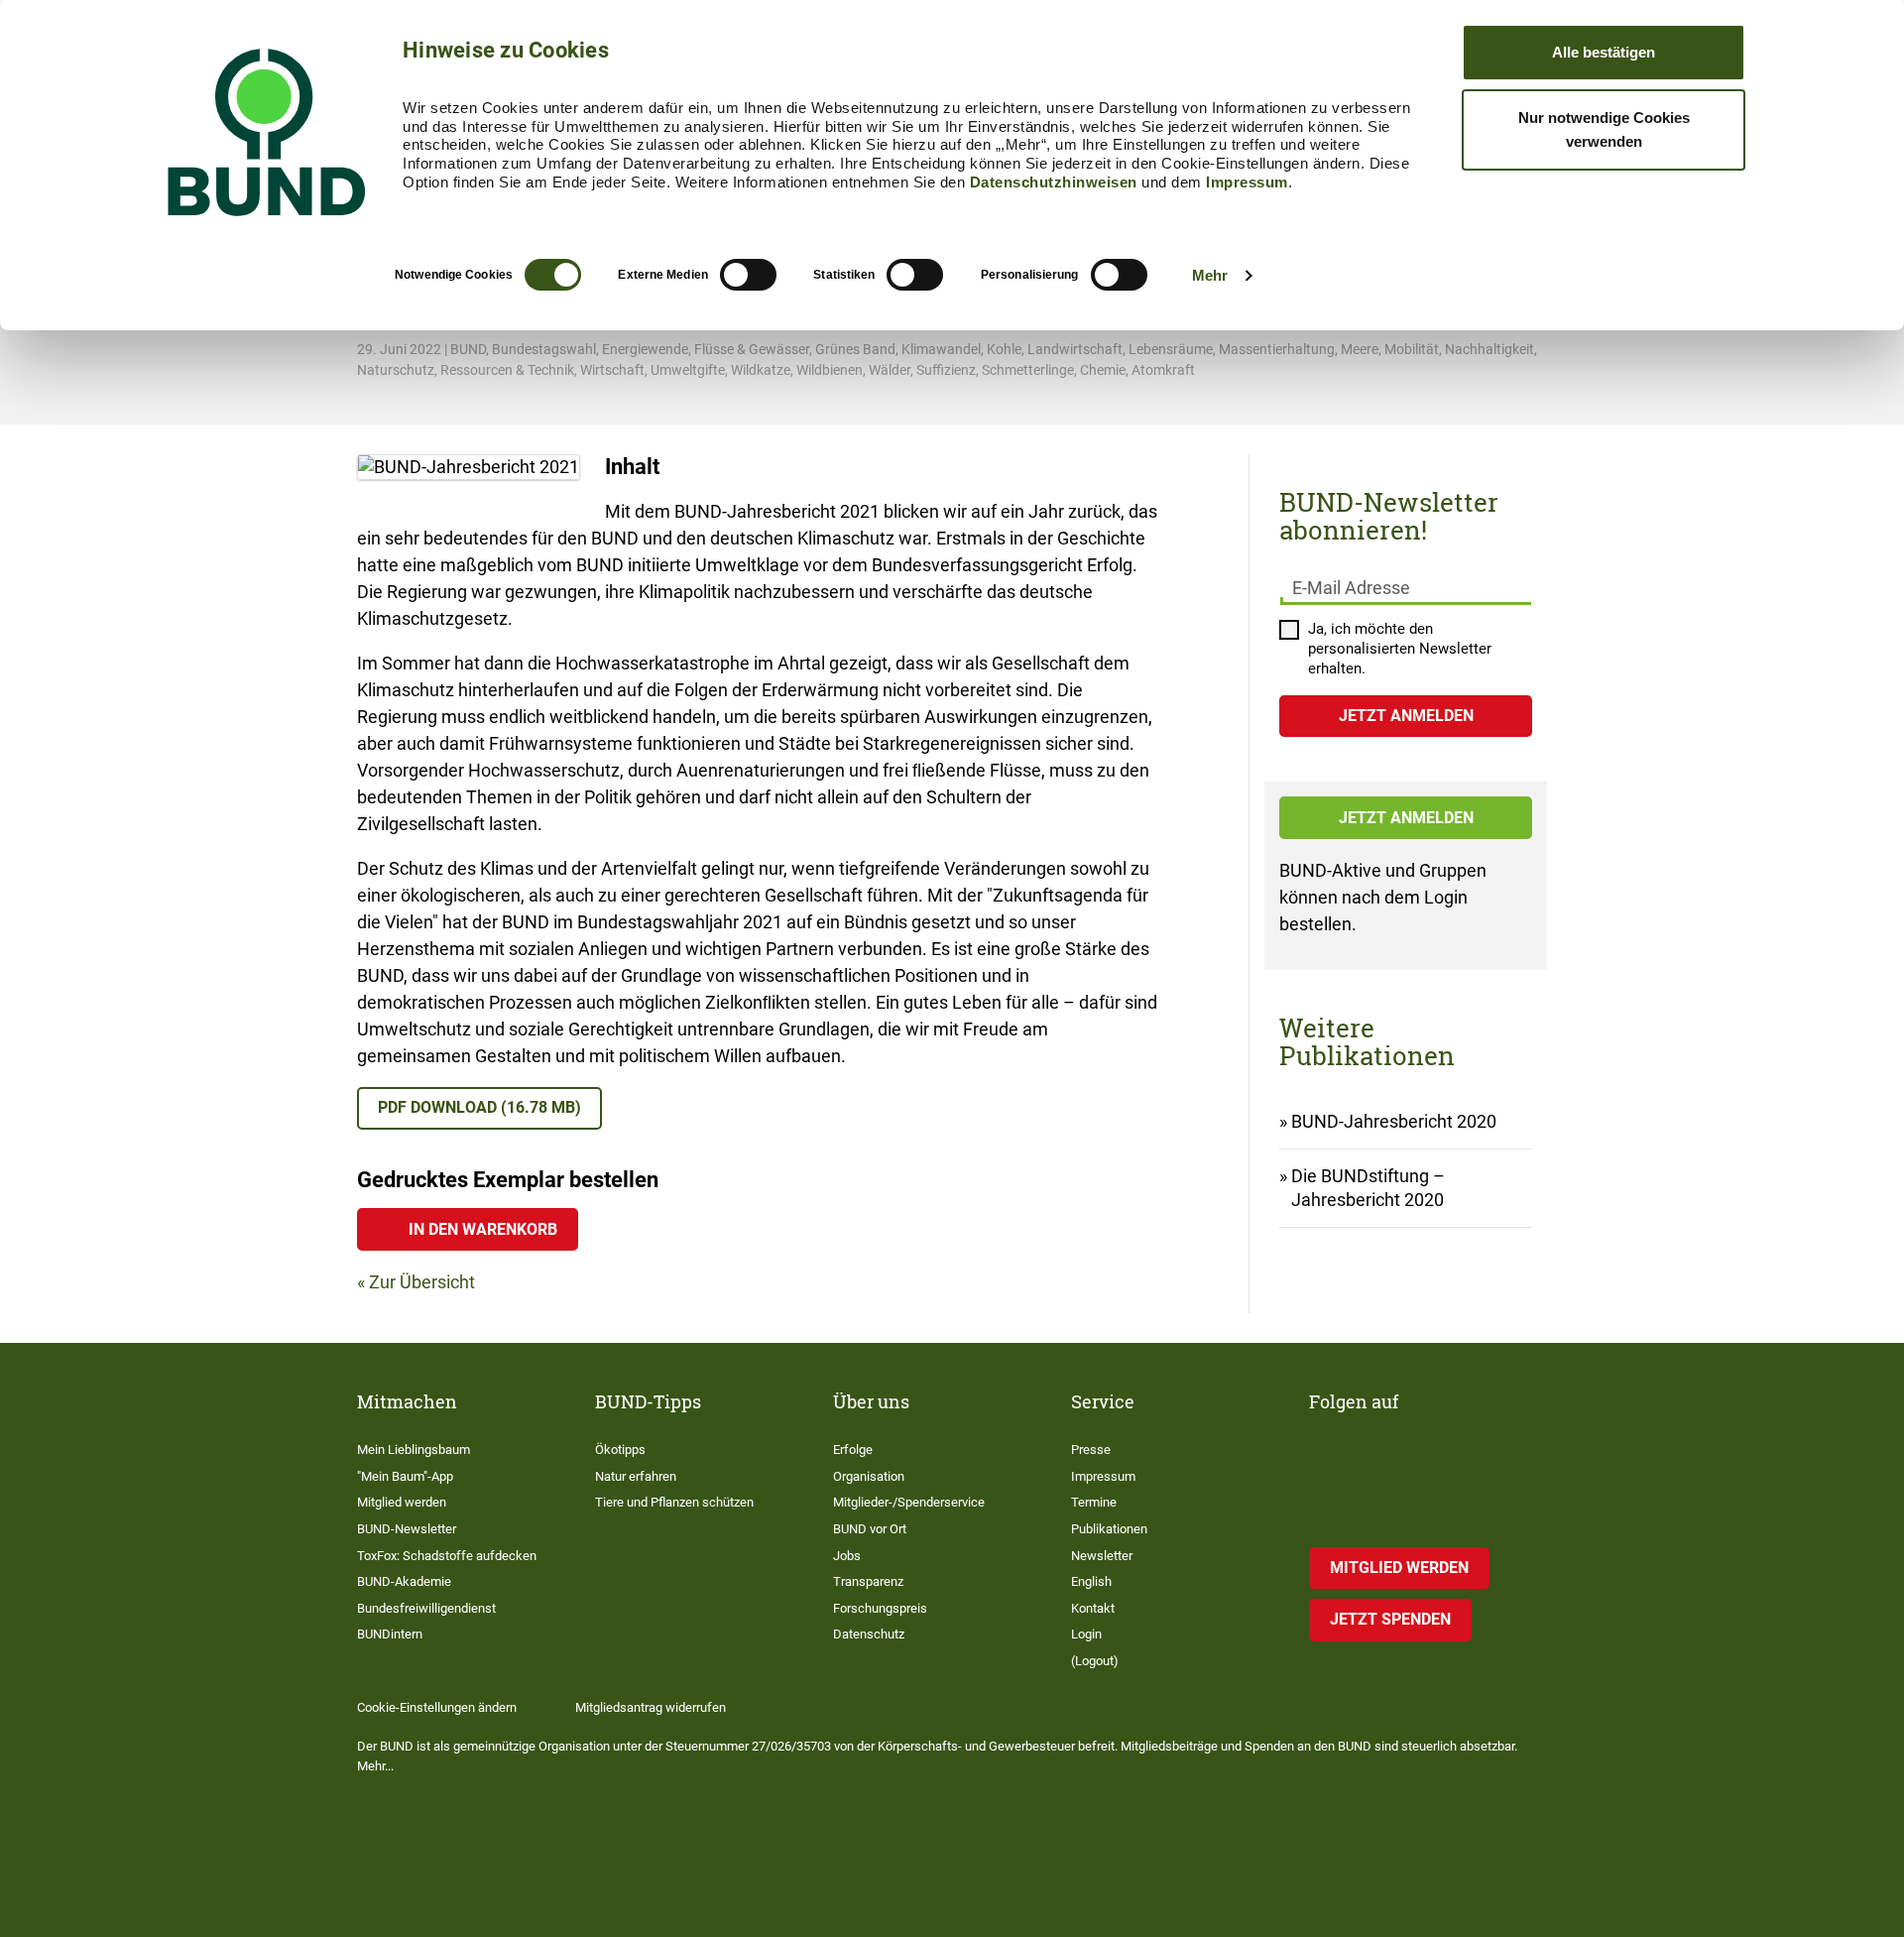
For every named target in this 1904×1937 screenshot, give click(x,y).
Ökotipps (620, 1450)
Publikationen (1109, 1529)
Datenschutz (869, 1634)
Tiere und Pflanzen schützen (674, 1502)
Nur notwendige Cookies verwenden (1604, 129)
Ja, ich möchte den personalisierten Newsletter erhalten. (1400, 649)
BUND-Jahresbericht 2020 (1394, 1121)
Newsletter (1102, 1556)
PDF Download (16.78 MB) (479, 1107)
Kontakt (1093, 1608)
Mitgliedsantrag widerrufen (651, 1707)
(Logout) (1095, 1661)
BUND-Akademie (404, 1581)
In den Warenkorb (483, 1229)
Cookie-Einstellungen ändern (437, 1707)
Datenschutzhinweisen (1054, 182)
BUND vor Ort (870, 1529)
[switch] (748, 275)
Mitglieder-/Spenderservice (909, 1502)
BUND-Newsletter (407, 1529)
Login (1086, 1634)
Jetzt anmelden (1406, 818)
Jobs (847, 1556)
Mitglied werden (402, 1502)
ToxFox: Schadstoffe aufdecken (447, 1556)
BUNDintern (390, 1634)
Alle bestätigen (1604, 52)
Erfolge (853, 1450)
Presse (1091, 1450)
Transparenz (868, 1581)
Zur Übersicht (422, 1282)
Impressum (1247, 182)
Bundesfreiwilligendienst (426, 1608)
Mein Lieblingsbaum (414, 1450)
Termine (1094, 1502)
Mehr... (375, 1766)
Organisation (869, 1476)
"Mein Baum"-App (405, 1476)
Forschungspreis (880, 1608)
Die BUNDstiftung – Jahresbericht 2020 (1368, 1188)
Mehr (1210, 275)
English (1091, 1581)
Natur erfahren (636, 1476)
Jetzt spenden (1390, 1619)
